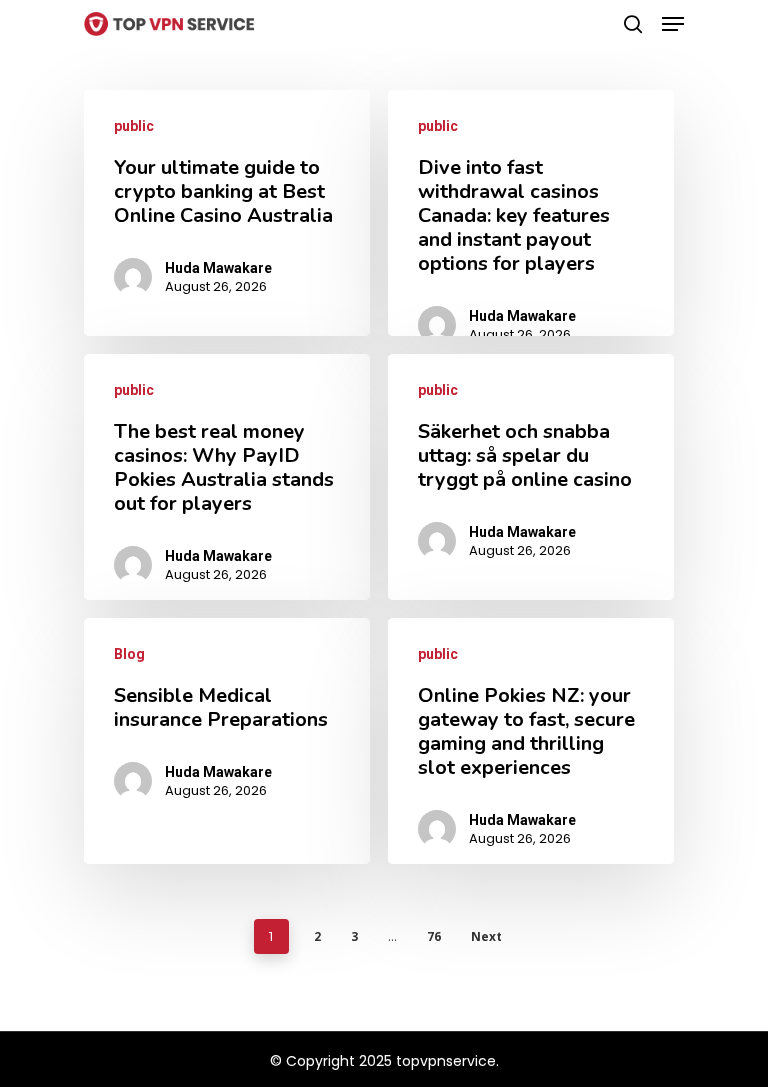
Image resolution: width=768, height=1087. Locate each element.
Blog (129, 654)
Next (486, 936)
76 (434, 936)
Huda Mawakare (218, 268)
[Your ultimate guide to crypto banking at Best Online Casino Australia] (227, 213)
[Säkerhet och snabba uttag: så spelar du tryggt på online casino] (531, 477)
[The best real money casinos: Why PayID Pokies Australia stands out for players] (227, 477)
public (134, 126)
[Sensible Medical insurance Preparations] (227, 741)
